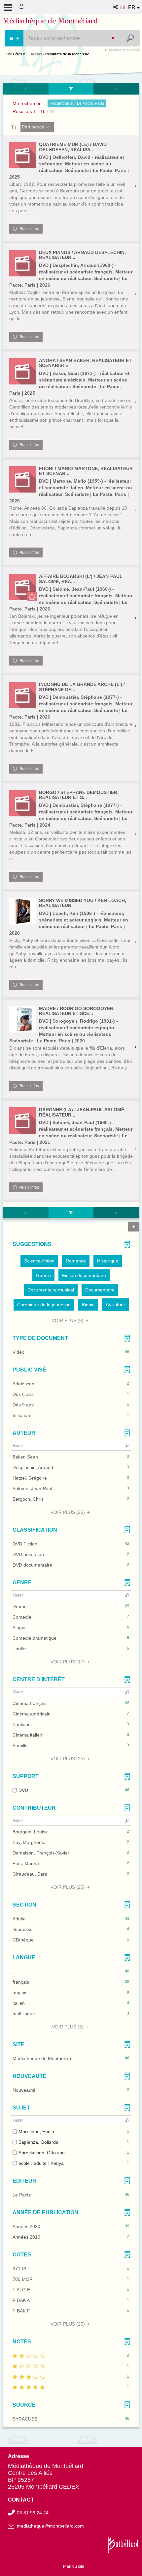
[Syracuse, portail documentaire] (50, 22)
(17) (68, 1662)
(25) (68, 1512)
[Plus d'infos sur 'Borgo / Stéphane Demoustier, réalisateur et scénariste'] (22, 803)
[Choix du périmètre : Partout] (14, 38)
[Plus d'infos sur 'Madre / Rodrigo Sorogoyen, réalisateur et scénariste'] (22, 1019)
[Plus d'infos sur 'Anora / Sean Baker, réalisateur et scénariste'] (22, 371)
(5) (68, 2027)
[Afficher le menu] (8, 8)
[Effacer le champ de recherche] (114, 38)
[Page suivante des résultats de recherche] (116, 89)
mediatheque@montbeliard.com (50, 2526)
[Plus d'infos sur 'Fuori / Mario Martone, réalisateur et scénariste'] (22, 479)
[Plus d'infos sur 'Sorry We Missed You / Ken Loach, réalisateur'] (22, 911)
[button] (116, 7)
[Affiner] (71, 89)
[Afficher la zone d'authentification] (23, 7)
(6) (68, 1320)
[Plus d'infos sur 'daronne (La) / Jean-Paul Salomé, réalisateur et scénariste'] (22, 1120)
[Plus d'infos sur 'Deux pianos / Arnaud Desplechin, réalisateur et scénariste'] (22, 263)
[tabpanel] (71, 1256)
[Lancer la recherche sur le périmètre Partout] (131, 38)
